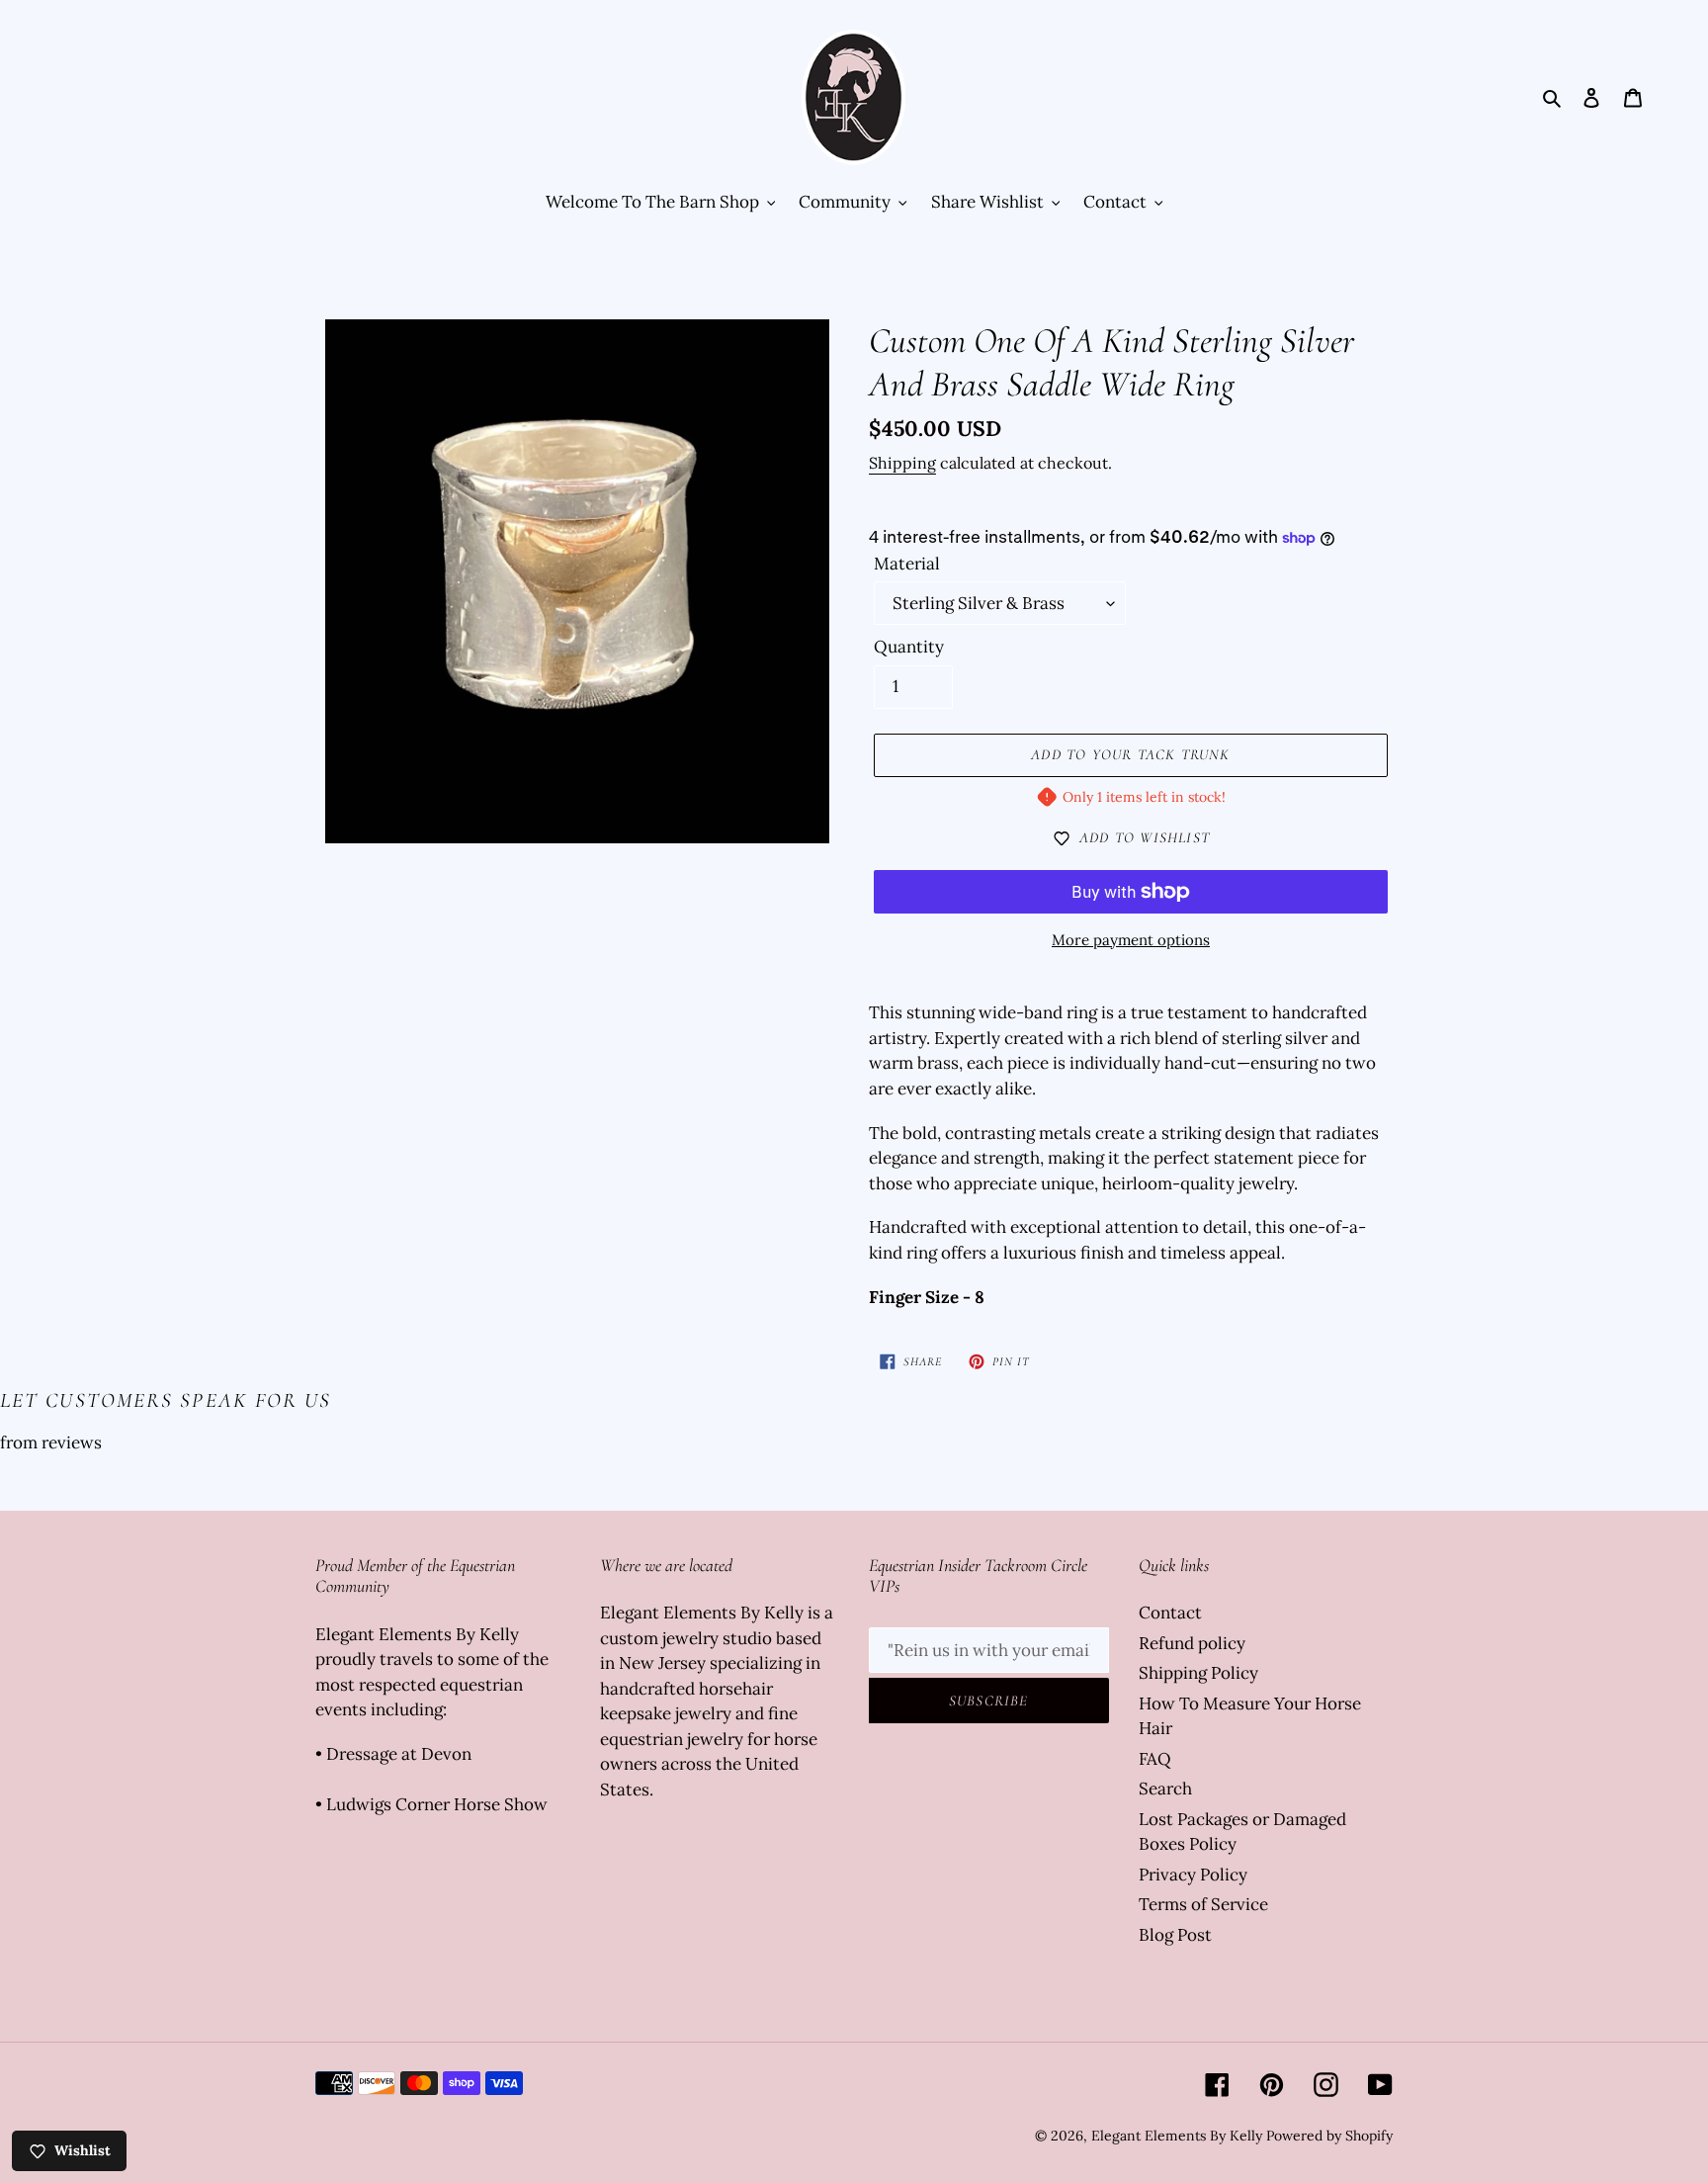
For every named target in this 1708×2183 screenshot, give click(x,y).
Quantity (909, 647)
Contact (1170, 1613)
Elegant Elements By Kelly (1177, 2136)
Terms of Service (1203, 1904)
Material (907, 564)
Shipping (902, 463)
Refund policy (1192, 1643)
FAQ (1155, 1759)
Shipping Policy (1198, 1673)
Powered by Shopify (1329, 2136)
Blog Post (1175, 1935)
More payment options (1131, 940)
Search (1165, 1789)
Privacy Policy (1193, 1875)
